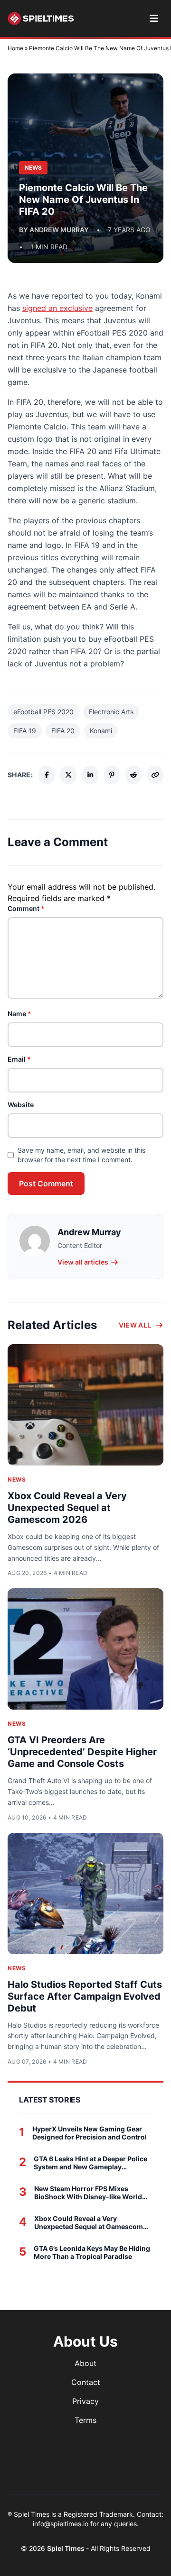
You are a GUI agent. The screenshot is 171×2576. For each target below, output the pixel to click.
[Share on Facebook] (47, 775)
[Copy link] (155, 775)
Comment (26, 908)
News (17, 1479)
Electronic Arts (111, 712)
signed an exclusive (57, 308)
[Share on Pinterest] (112, 775)
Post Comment (46, 1183)
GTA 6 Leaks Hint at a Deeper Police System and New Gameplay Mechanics (90, 2163)
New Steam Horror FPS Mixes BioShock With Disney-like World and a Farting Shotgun (88, 2193)
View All (135, 1325)
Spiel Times (66, 2548)
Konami (101, 731)
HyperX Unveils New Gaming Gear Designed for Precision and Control (90, 2133)
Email (19, 1059)
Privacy (85, 2401)
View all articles (83, 1262)
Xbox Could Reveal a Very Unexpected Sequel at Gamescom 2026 (67, 1508)
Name (19, 1014)
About (85, 2363)
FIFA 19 (25, 731)
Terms (85, 2420)
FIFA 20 (63, 731)
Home (15, 48)
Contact (86, 2382)
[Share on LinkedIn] (90, 775)
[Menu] (154, 18)
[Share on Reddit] (133, 775)
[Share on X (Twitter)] (68, 775)
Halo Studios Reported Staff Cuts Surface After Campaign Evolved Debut (85, 1996)
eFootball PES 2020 (43, 712)
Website (21, 1105)
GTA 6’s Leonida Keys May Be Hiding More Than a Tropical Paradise (92, 2253)
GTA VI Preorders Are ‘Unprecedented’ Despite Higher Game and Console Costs (82, 1752)
